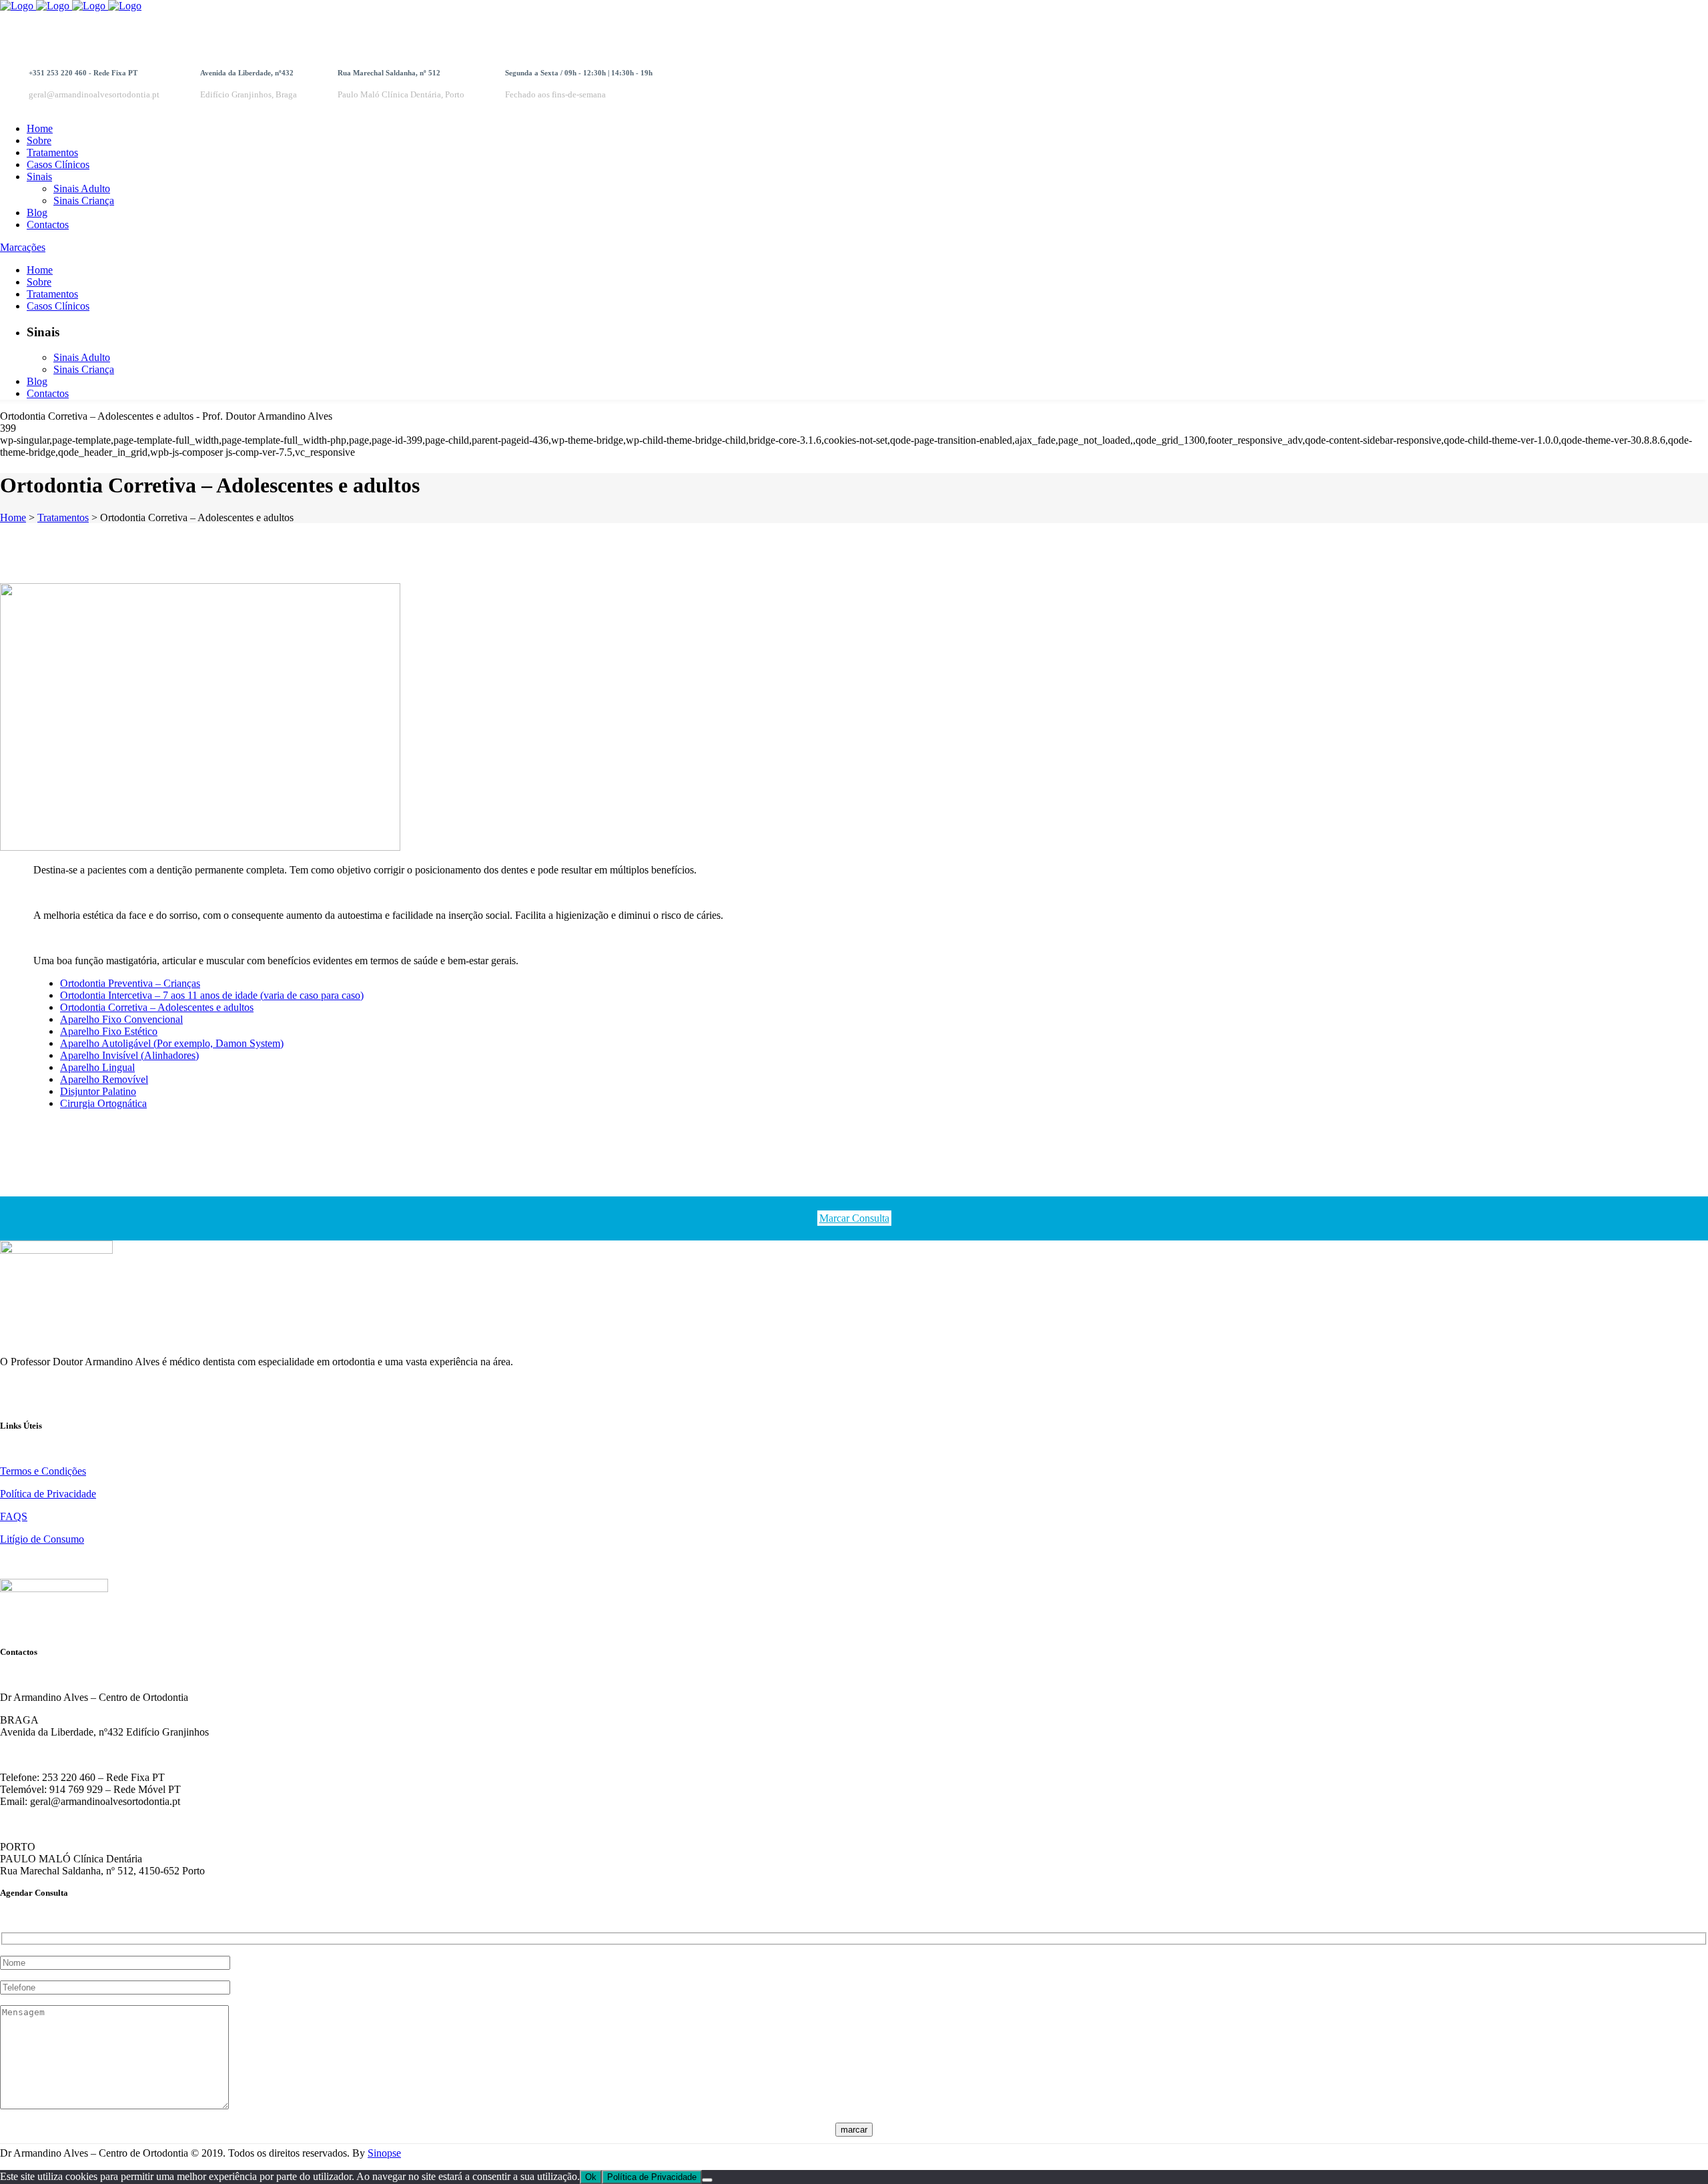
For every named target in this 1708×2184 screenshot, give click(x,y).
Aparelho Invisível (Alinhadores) (129, 1055)
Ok (591, 2177)
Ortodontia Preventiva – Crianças (130, 983)
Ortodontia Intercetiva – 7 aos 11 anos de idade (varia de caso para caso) (212, 995)
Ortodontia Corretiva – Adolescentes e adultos (157, 1007)
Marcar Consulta (854, 1218)
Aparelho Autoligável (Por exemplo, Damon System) (172, 1043)
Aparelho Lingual (97, 1067)
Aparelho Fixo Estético (109, 1031)
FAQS (14, 1516)
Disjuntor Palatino (98, 1091)
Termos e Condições (43, 1471)
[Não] (707, 2180)
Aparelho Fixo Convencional (121, 1019)
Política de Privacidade (48, 1494)
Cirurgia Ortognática (103, 1103)
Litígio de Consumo (42, 1539)
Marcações (23, 247)
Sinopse (384, 2153)
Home (13, 517)
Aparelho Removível (104, 1079)
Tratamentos (63, 517)
